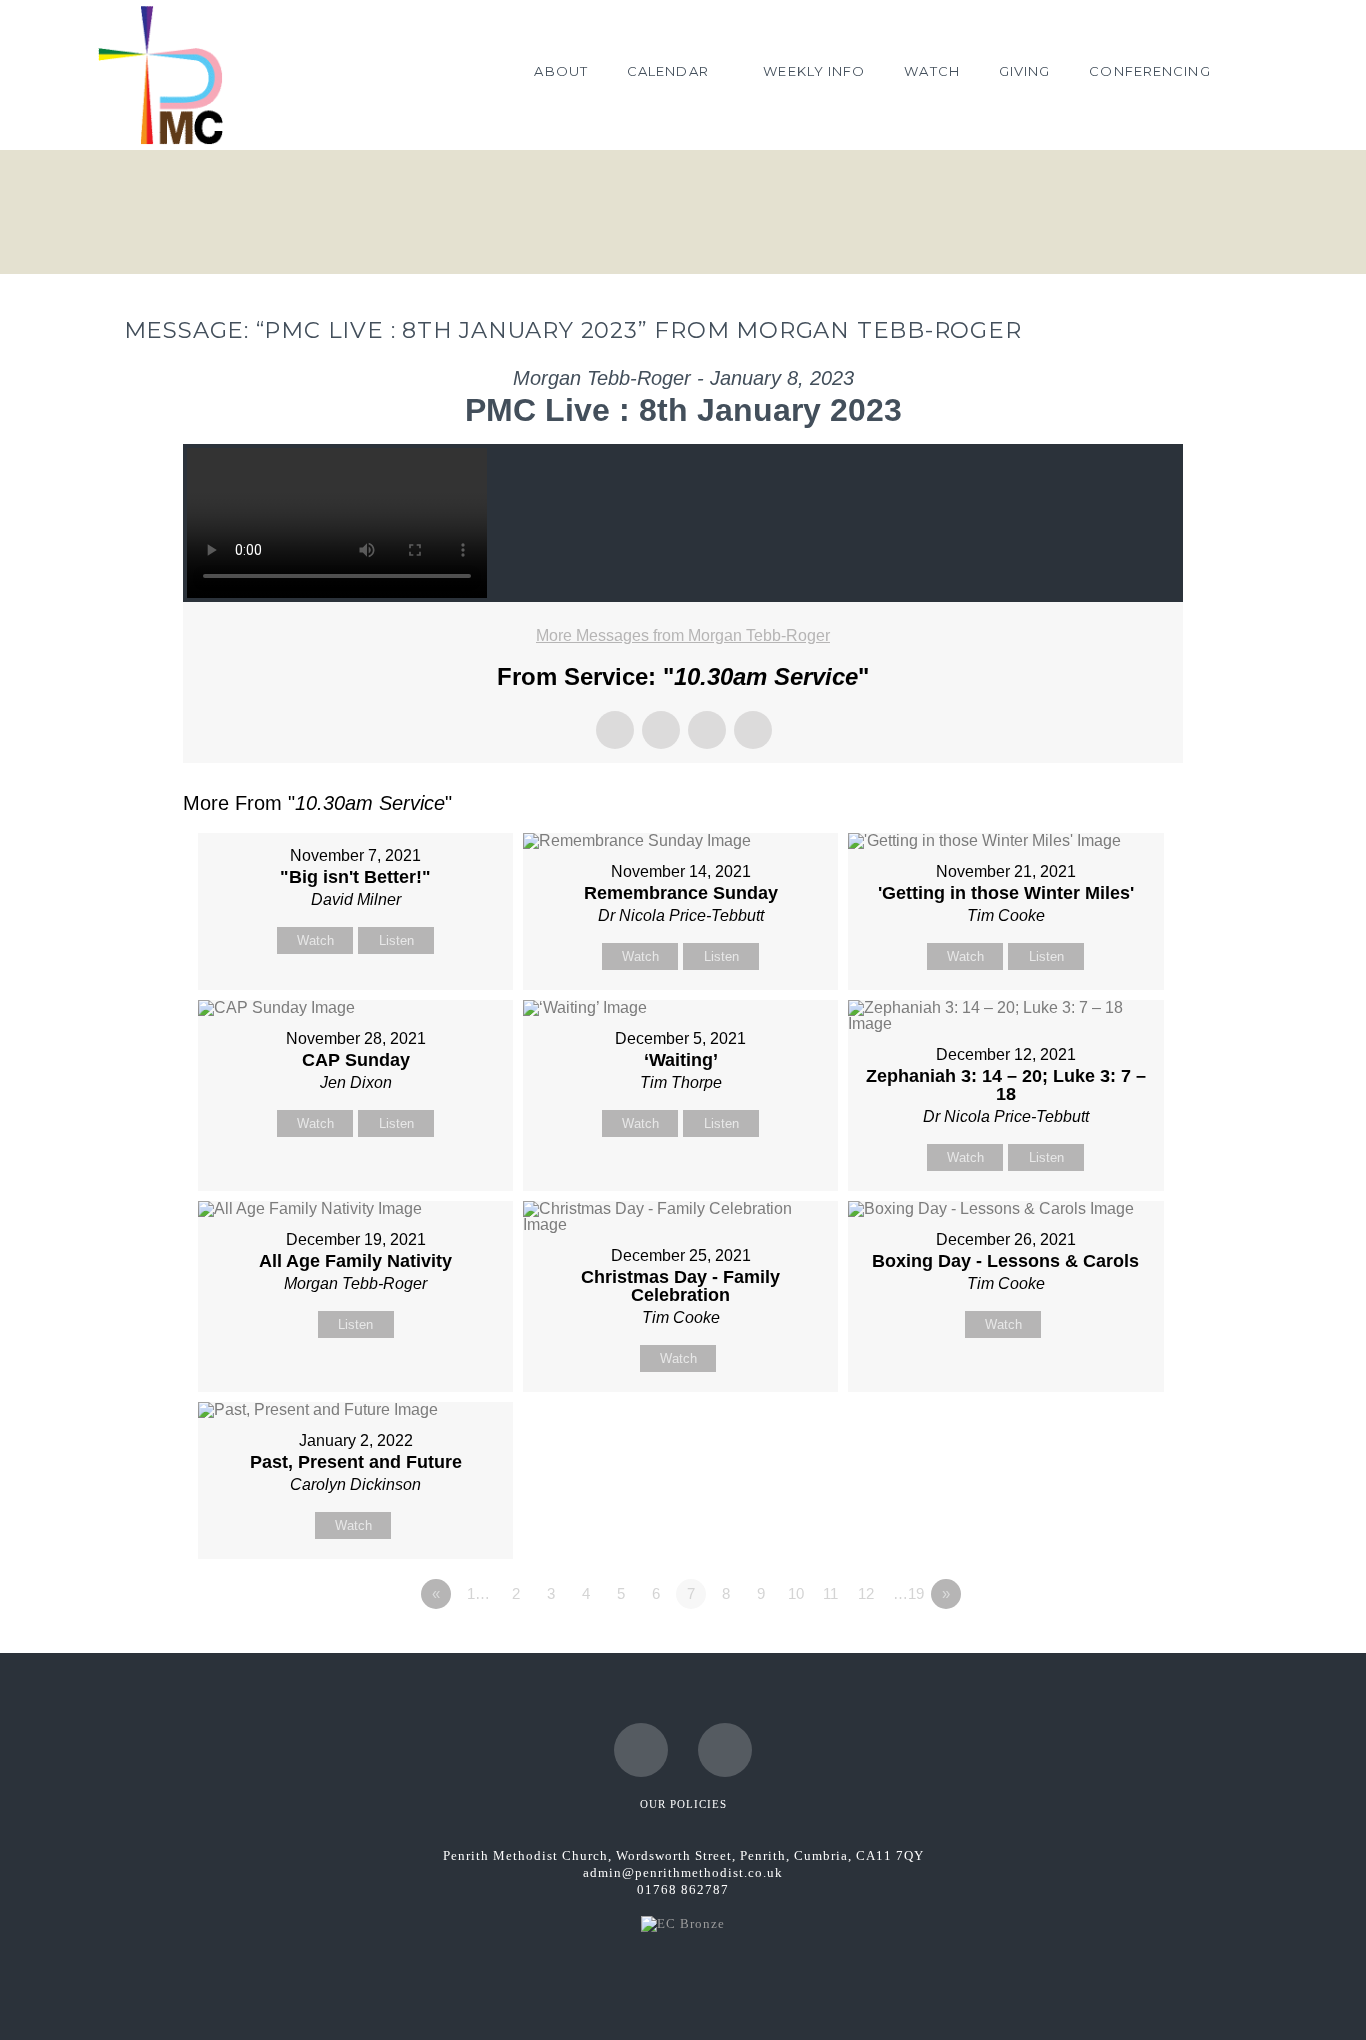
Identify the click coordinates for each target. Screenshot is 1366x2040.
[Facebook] (641, 1750)
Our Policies (683, 1804)
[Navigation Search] (1249, 75)
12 (866, 1593)
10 (796, 1593)
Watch (315, 940)
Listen (396, 940)
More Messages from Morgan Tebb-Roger (683, 635)
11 (830, 1593)
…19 (908, 1593)
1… (478, 1593)
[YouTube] (725, 1750)
